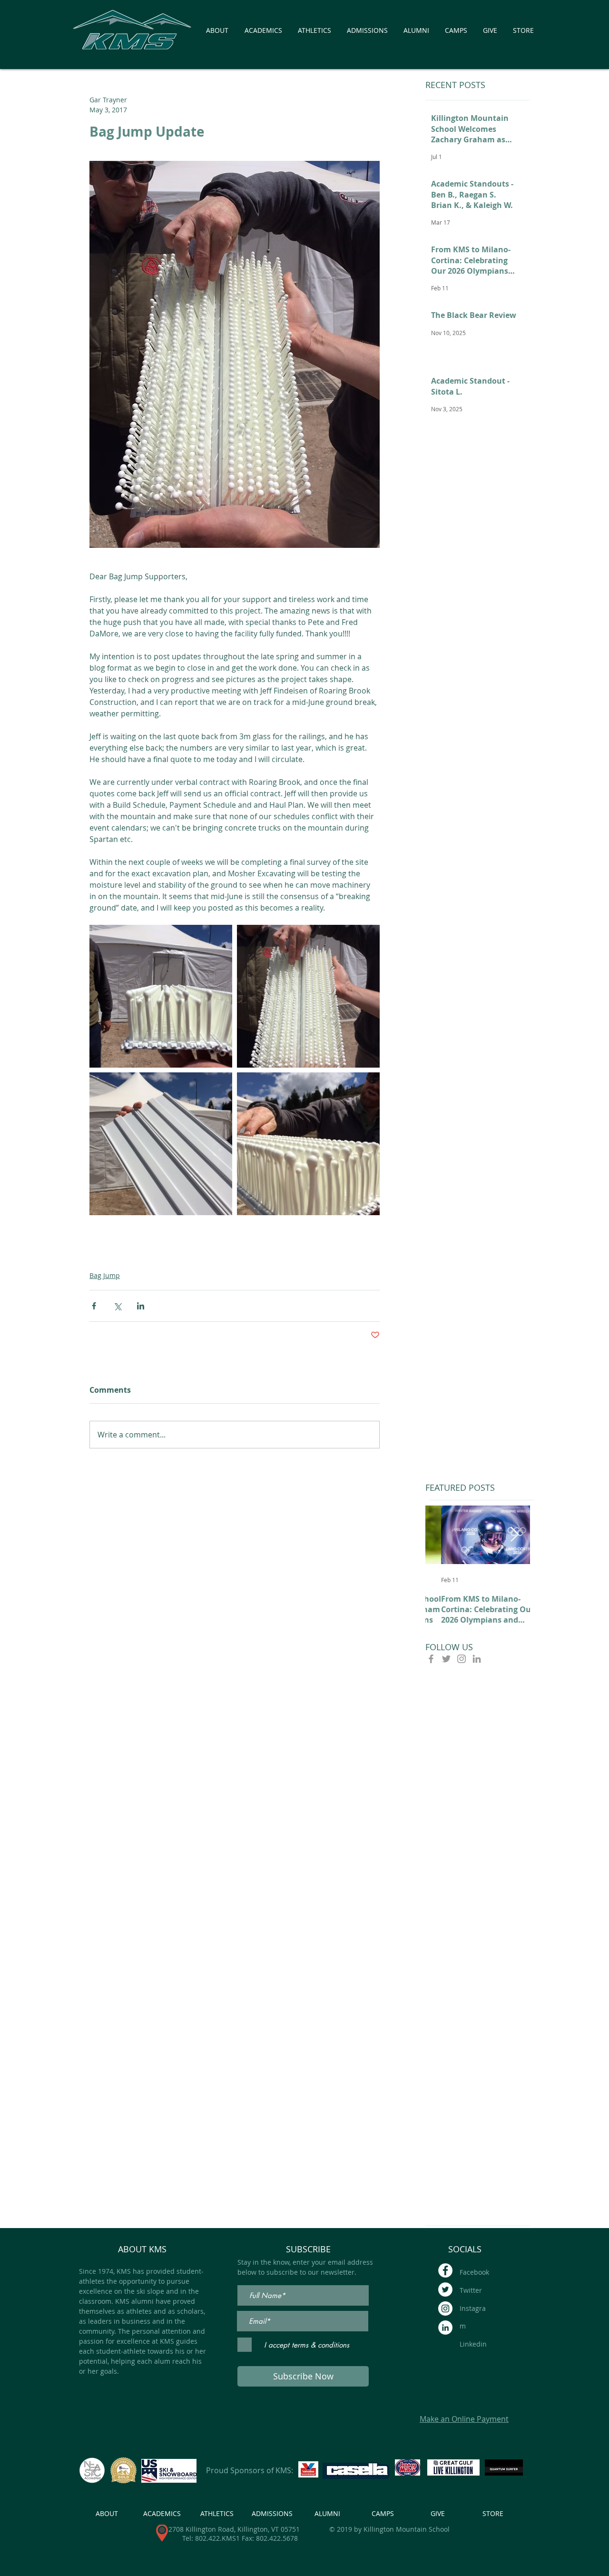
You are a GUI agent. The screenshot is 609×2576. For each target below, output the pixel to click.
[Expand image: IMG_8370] (308, 996)
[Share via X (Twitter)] (117, 1306)
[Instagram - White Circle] (445, 2308)
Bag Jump (105, 1275)
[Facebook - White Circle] (445, 2270)
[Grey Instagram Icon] (462, 1659)
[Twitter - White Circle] (445, 2289)
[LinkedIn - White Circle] (445, 2328)
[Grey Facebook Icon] (431, 1659)
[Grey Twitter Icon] (446, 1659)
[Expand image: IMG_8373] (161, 1144)
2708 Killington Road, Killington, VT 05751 (234, 2529)
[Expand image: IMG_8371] (161, 996)
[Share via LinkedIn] (141, 1306)
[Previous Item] (441, 1535)
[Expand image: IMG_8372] (308, 1144)
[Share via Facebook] (94, 1306)
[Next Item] (514, 1535)
